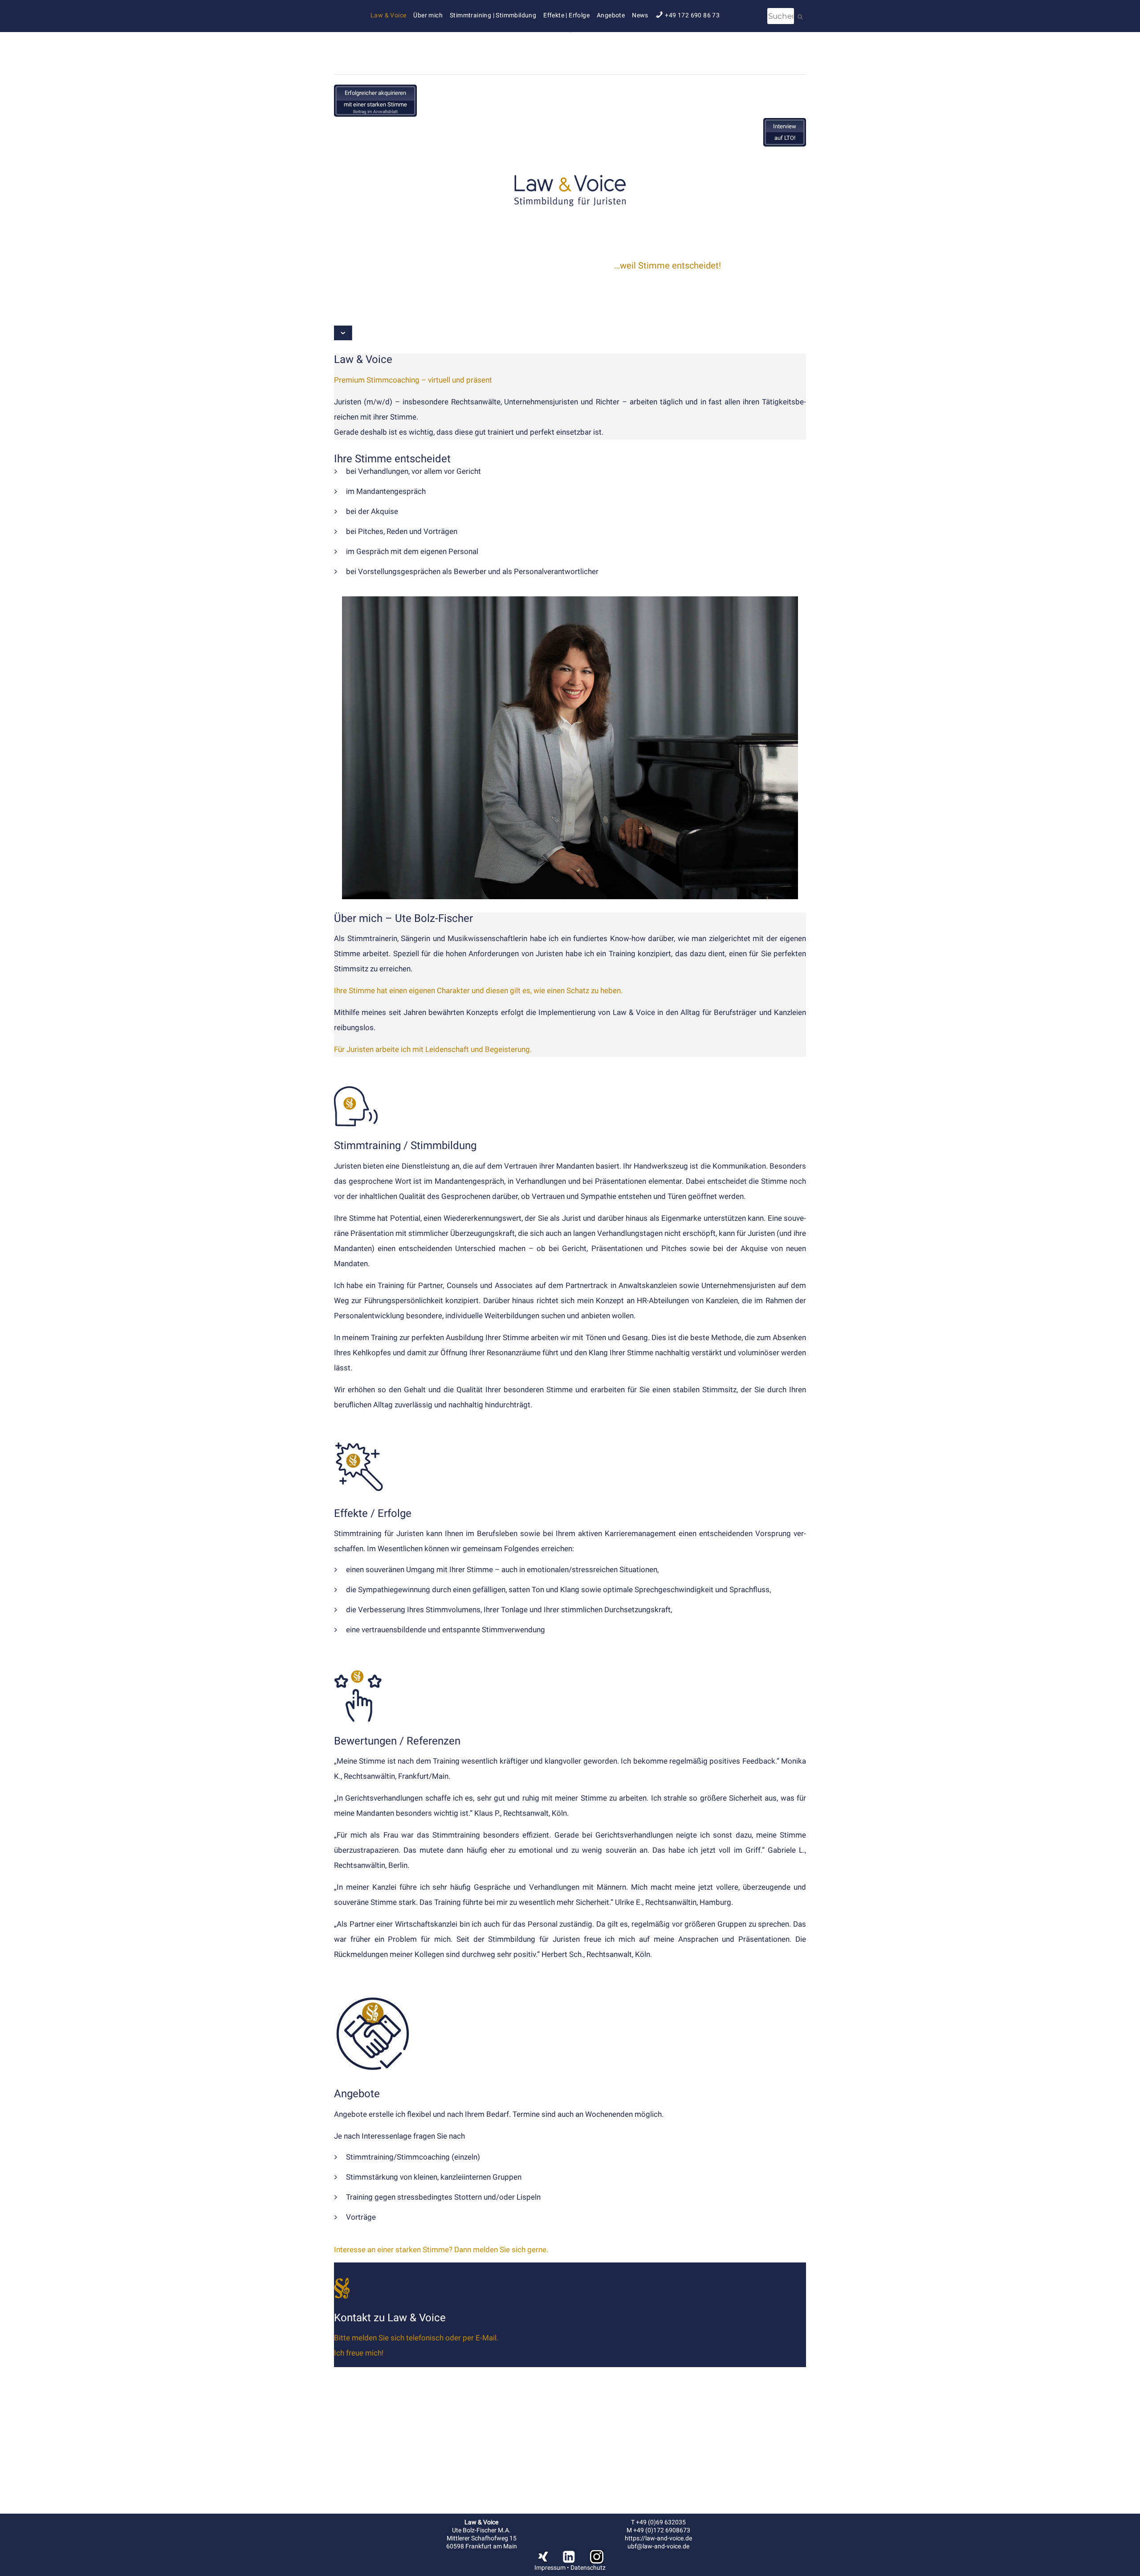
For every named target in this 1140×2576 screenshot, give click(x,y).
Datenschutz (588, 2568)
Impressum (550, 2568)
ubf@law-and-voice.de (658, 2546)
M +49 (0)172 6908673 (658, 2530)
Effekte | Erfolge (566, 15)
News (640, 15)
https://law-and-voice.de (658, 2538)
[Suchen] (800, 17)
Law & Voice (388, 15)
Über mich (428, 15)
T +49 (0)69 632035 (658, 2522)
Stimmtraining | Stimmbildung (493, 15)
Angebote (611, 15)
